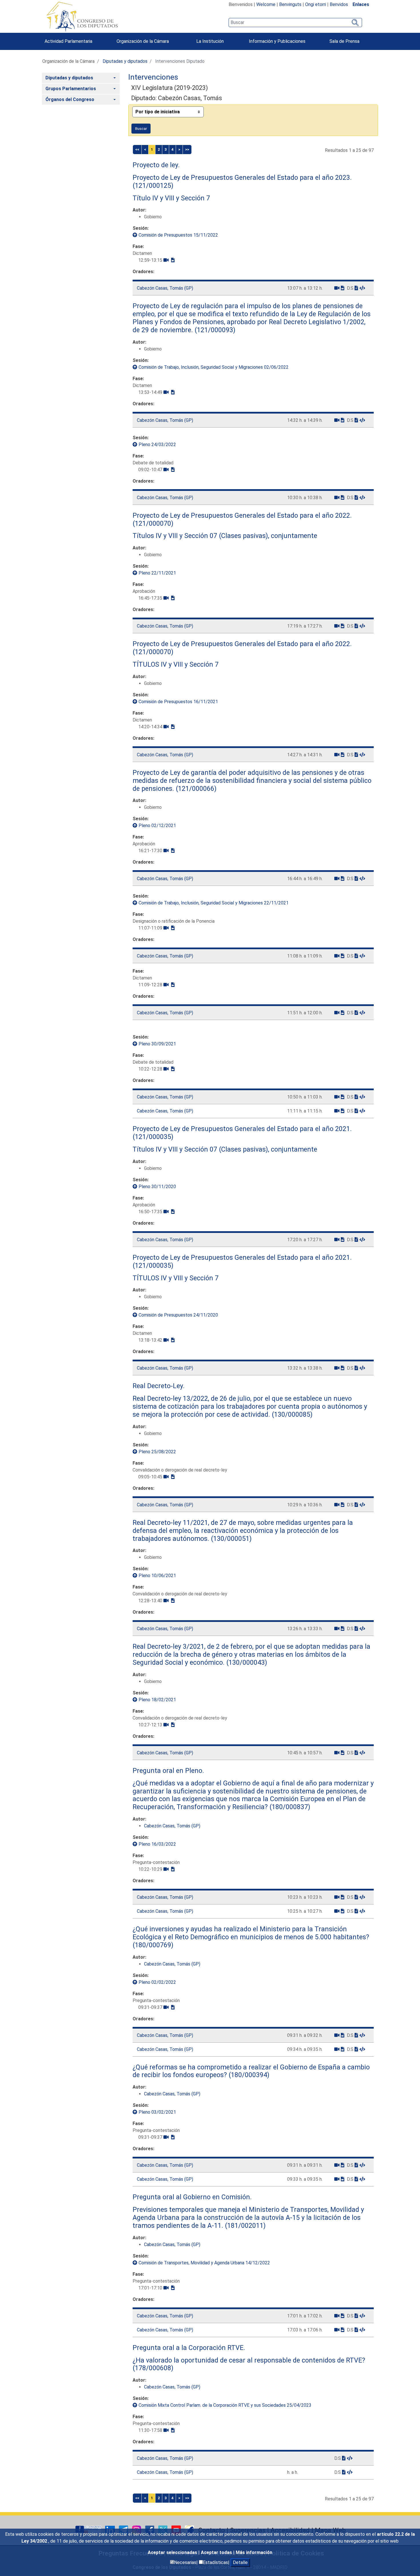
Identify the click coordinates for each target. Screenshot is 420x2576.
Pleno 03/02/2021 (157, 2112)
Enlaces (361, 4)
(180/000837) (289, 1807)
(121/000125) (153, 186)
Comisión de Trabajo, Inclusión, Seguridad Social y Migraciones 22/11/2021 (214, 903)
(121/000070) (153, 523)
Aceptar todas (217, 2552)
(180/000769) (153, 1945)
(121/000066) (195, 789)
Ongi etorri (316, 4)
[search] (295, 23)
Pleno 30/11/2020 (157, 1187)
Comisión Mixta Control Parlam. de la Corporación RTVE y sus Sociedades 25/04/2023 (225, 2405)
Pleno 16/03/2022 (157, 1844)
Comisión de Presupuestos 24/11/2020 (178, 1315)
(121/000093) (214, 330)
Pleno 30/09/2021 (157, 1044)
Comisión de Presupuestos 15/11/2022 (178, 235)
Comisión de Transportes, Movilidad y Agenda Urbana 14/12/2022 (204, 2263)
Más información (254, 2552)
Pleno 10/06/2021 (157, 1576)
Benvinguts (290, 4)
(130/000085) (291, 1414)
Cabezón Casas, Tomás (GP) (165, 288)
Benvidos (339, 4)
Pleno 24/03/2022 (157, 445)
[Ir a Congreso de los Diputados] (82, 17)
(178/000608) (153, 2368)
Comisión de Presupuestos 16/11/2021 (178, 702)
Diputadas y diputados (125, 61)
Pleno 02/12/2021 (157, 826)
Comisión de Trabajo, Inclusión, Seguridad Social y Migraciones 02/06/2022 (214, 367)
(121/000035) (153, 1137)
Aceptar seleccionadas (173, 2552)
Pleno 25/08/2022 (157, 1452)
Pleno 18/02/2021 (157, 1700)
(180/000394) (248, 2075)
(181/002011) (244, 2226)
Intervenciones (153, 77)
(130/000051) (230, 1539)
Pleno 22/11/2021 (157, 573)
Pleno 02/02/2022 (157, 1982)
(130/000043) (246, 1662)
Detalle (240, 2562)
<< (137, 149)
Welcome (266, 4)
